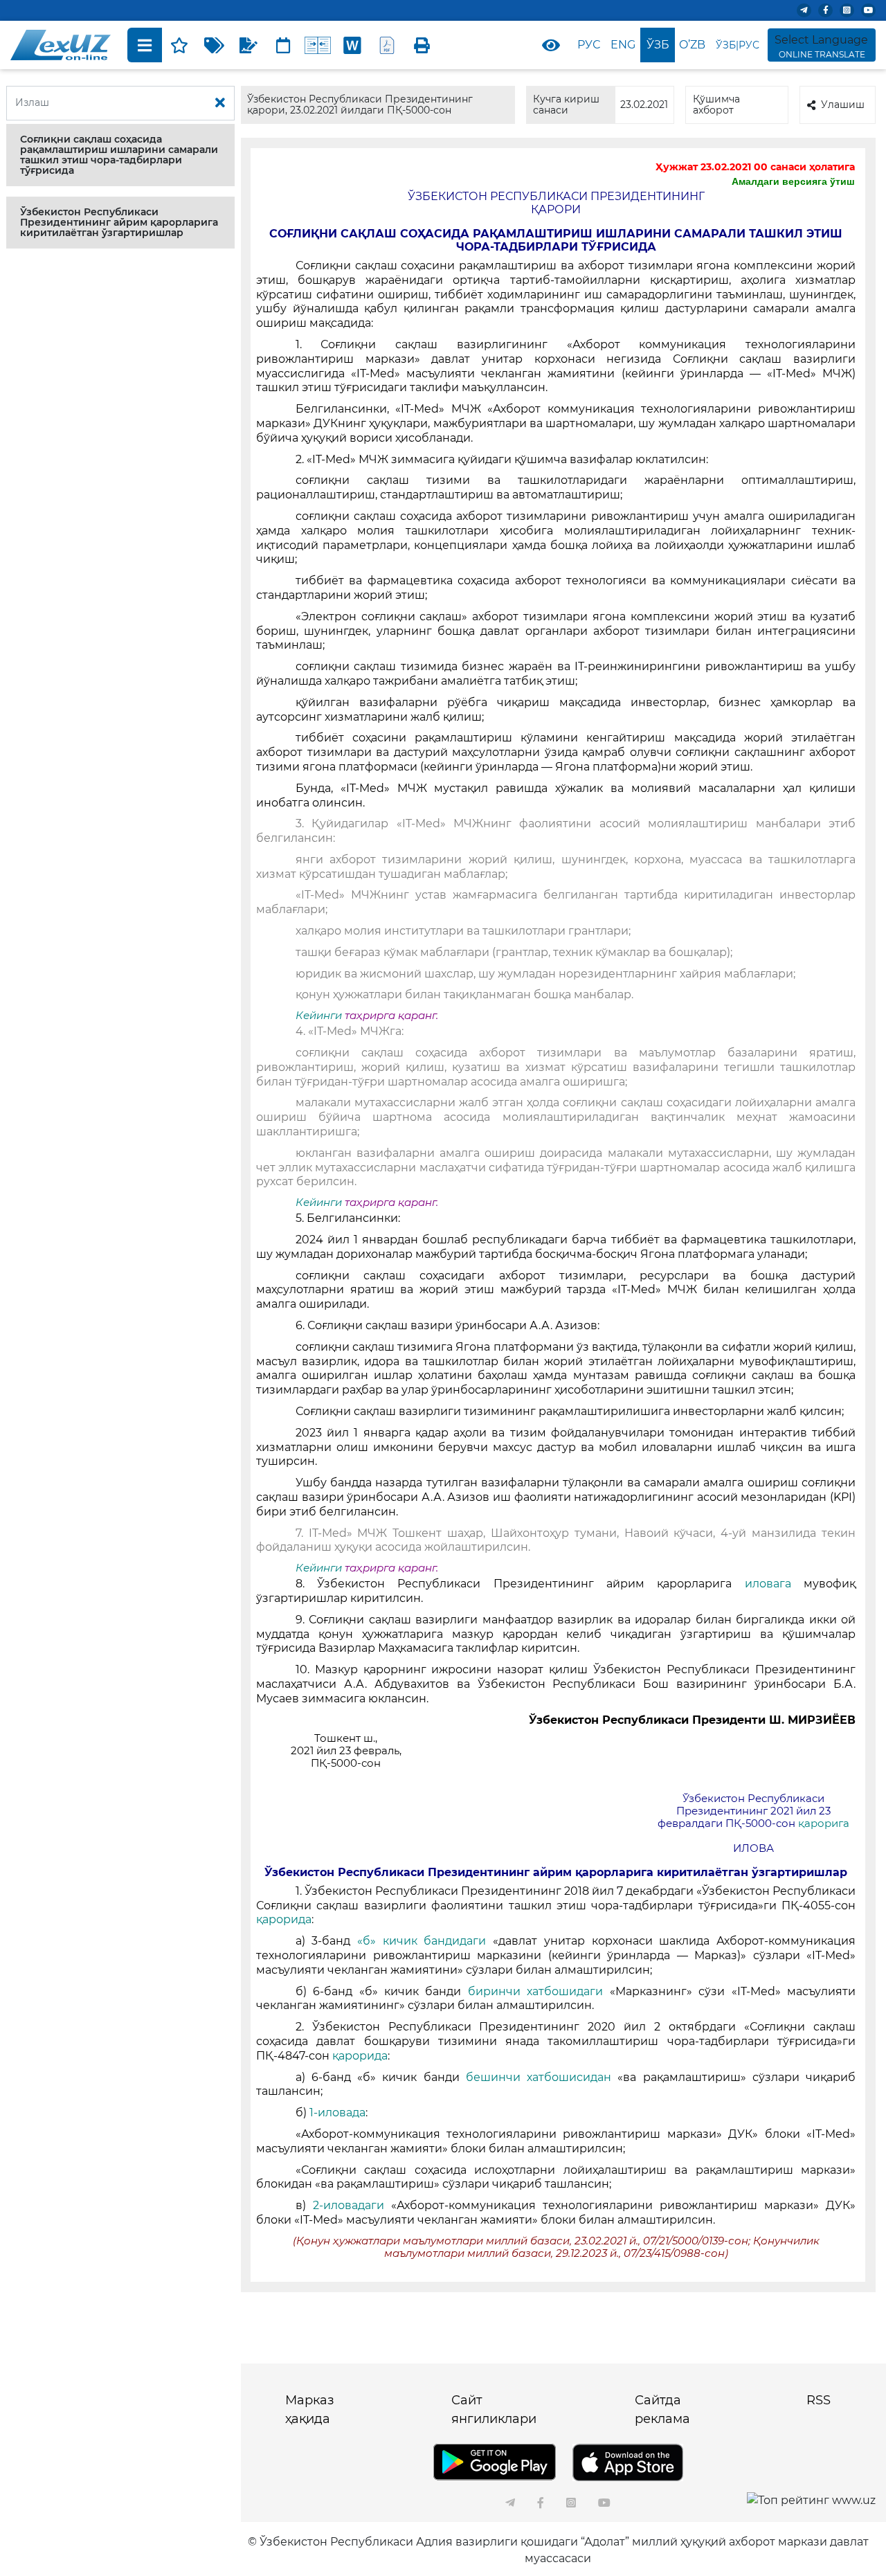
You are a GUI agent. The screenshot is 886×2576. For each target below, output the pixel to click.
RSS (819, 2400)
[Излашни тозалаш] (220, 103)
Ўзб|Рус (738, 45)
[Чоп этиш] (422, 45)
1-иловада (337, 2113)
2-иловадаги (349, 2205)
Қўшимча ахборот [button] (716, 104)
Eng (623, 45)
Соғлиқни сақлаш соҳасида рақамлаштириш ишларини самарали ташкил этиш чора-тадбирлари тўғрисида (119, 155)
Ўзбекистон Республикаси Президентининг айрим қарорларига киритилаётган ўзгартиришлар (119, 222)
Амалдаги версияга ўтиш (793, 181)
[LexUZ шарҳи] (248, 45)
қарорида (284, 1919)
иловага (768, 1584)
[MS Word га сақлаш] (352, 45)
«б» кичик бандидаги (422, 1941)
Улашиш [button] (843, 105)
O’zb (692, 45)
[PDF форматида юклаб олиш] (387, 45)
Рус (589, 45)
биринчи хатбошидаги (535, 1991)
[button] (120, 155)
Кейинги (319, 1016)
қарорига (824, 1823)
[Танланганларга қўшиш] (179, 45)
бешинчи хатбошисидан (539, 2077)
